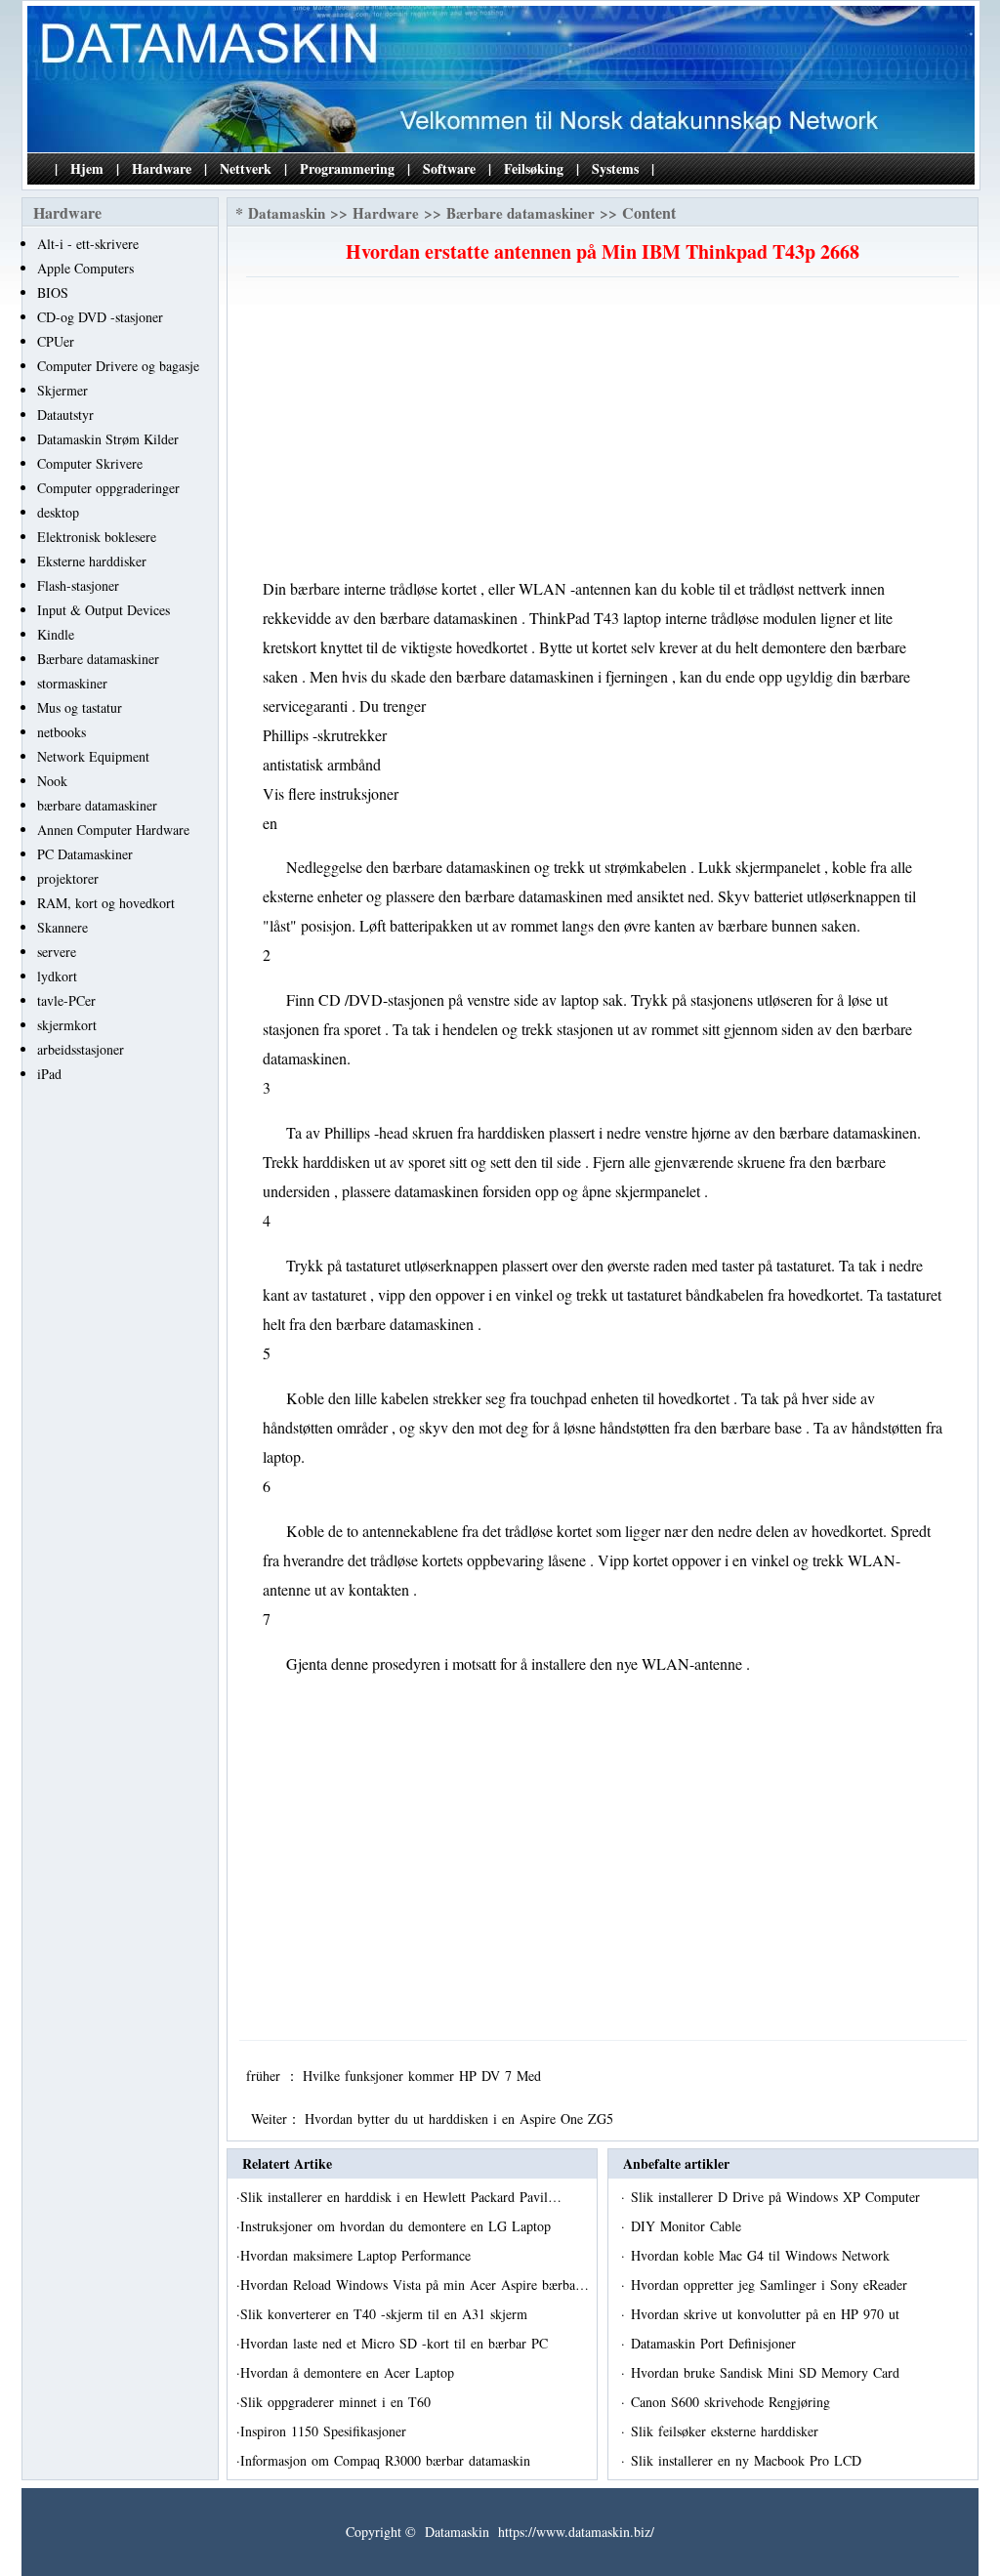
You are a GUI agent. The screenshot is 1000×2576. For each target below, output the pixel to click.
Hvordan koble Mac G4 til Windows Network (763, 2255)
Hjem (87, 168)
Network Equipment (93, 756)
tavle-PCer (66, 1000)
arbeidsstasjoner (81, 1049)
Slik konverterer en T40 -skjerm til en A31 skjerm (386, 2314)
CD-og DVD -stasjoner (100, 317)
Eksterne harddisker (92, 561)
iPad (49, 1074)
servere (57, 952)
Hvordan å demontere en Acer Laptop (350, 2372)
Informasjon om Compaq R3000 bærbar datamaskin (388, 2460)
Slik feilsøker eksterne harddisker (727, 2431)
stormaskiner (72, 683)
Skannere (62, 927)
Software (449, 168)
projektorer (68, 878)
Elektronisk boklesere (97, 537)
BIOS (53, 292)
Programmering (347, 168)
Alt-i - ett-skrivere (88, 244)
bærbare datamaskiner (97, 805)
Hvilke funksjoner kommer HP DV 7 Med (424, 2076)
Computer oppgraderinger (108, 488)
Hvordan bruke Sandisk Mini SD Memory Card (768, 2372)
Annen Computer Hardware (113, 830)
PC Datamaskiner (85, 854)
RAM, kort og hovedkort (106, 903)
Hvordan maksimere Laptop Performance (358, 2255)
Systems (615, 168)
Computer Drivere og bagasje (118, 366)
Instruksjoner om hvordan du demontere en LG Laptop (398, 2226)
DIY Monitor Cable (688, 2226)
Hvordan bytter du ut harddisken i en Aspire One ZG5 (461, 2119)
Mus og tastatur (80, 707)
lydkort (57, 976)
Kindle (56, 634)
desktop (58, 512)
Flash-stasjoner (78, 585)
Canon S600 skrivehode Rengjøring (733, 2402)
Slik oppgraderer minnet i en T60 (338, 2402)
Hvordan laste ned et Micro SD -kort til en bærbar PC (396, 2343)
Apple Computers (85, 268)
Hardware (162, 168)
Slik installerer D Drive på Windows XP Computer (778, 2197)
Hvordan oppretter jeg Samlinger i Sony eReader (771, 2285)
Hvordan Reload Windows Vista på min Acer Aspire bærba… (415, 2285)
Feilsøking (534, 168)
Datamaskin (287, 213)
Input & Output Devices (104, 610)
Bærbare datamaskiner (98, 659)
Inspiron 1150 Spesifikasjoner (326, 2431)
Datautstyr (65, 415)
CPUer (56, 341)
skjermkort (67, 1025)
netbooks (62, 732)
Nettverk (246, 168)
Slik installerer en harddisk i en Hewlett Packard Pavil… (401, 2197)
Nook (52, 781)
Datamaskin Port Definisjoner (716, 2343)
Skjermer (62, 390)
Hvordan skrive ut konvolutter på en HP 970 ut (768, 2314)
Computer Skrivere (90, 463)
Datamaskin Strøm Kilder (108, 439)
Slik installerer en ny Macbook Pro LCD (749, 2460)
